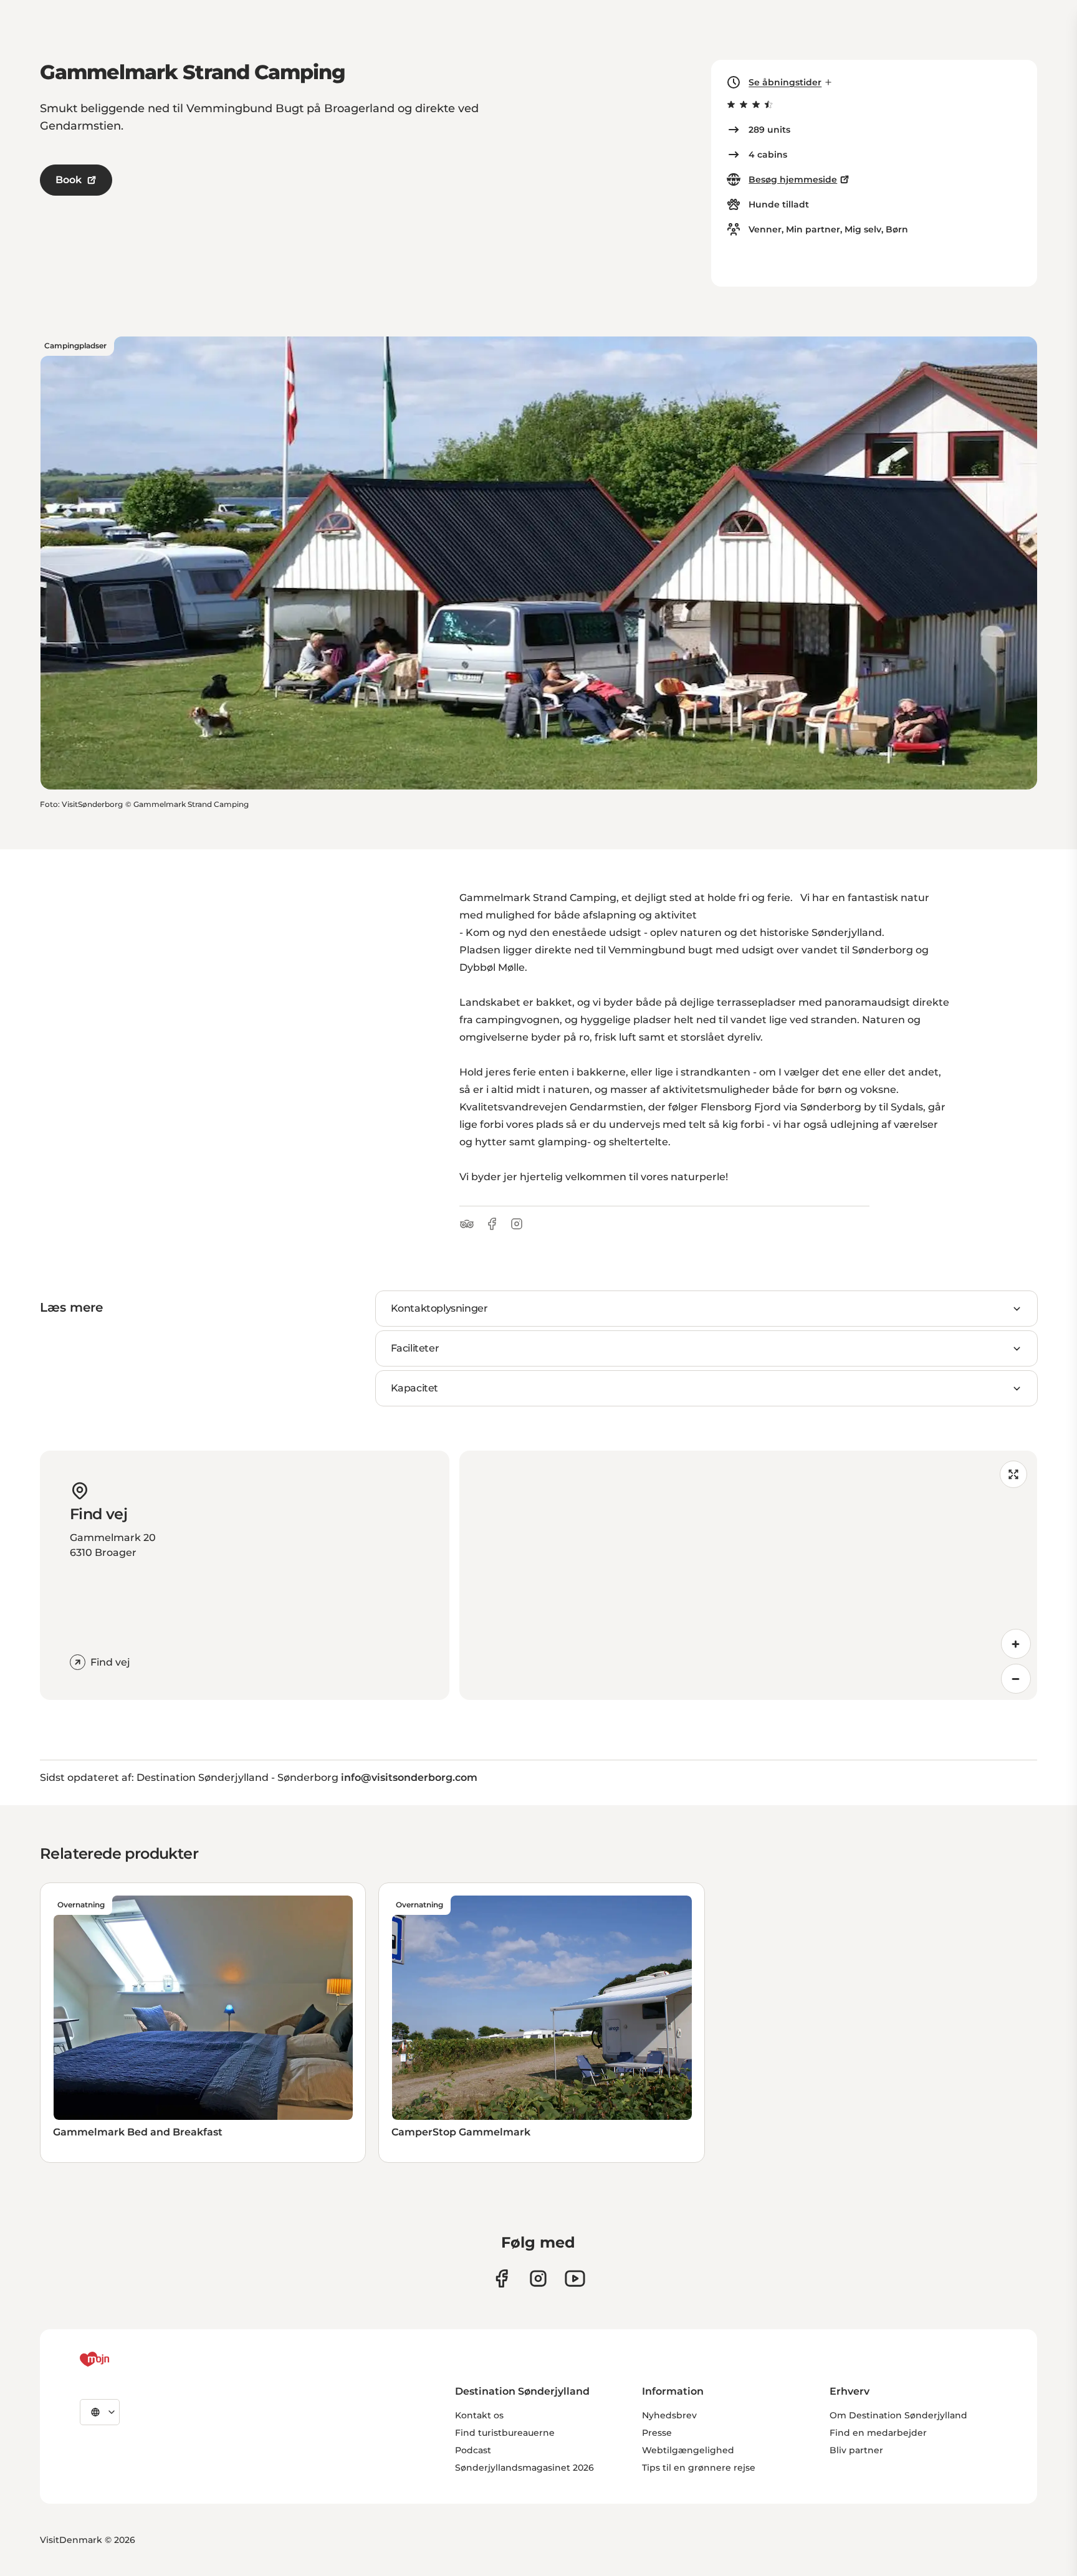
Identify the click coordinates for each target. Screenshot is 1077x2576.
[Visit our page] (538, 2278)
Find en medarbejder (878, 2433)
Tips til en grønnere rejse (699, 2468)
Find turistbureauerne (505, 2433)
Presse (657, 2433)
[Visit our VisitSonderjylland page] (501, 2278)
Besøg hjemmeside (793, 179)
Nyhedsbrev (669, 2415)
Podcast (473, 2450)
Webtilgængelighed (688, 2450)
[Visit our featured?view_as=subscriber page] (575, 2278)
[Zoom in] (1016, 1644)
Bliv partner (856, 2450)
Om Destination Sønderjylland (898, 2415)
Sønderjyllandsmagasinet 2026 (524, 2468)
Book (69, 180)
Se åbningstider (785, 82)
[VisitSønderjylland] (118, 2359)
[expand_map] (1013, 1474)
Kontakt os (479, 2415)
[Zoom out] (1016, 1679)
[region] (748, 1575)
